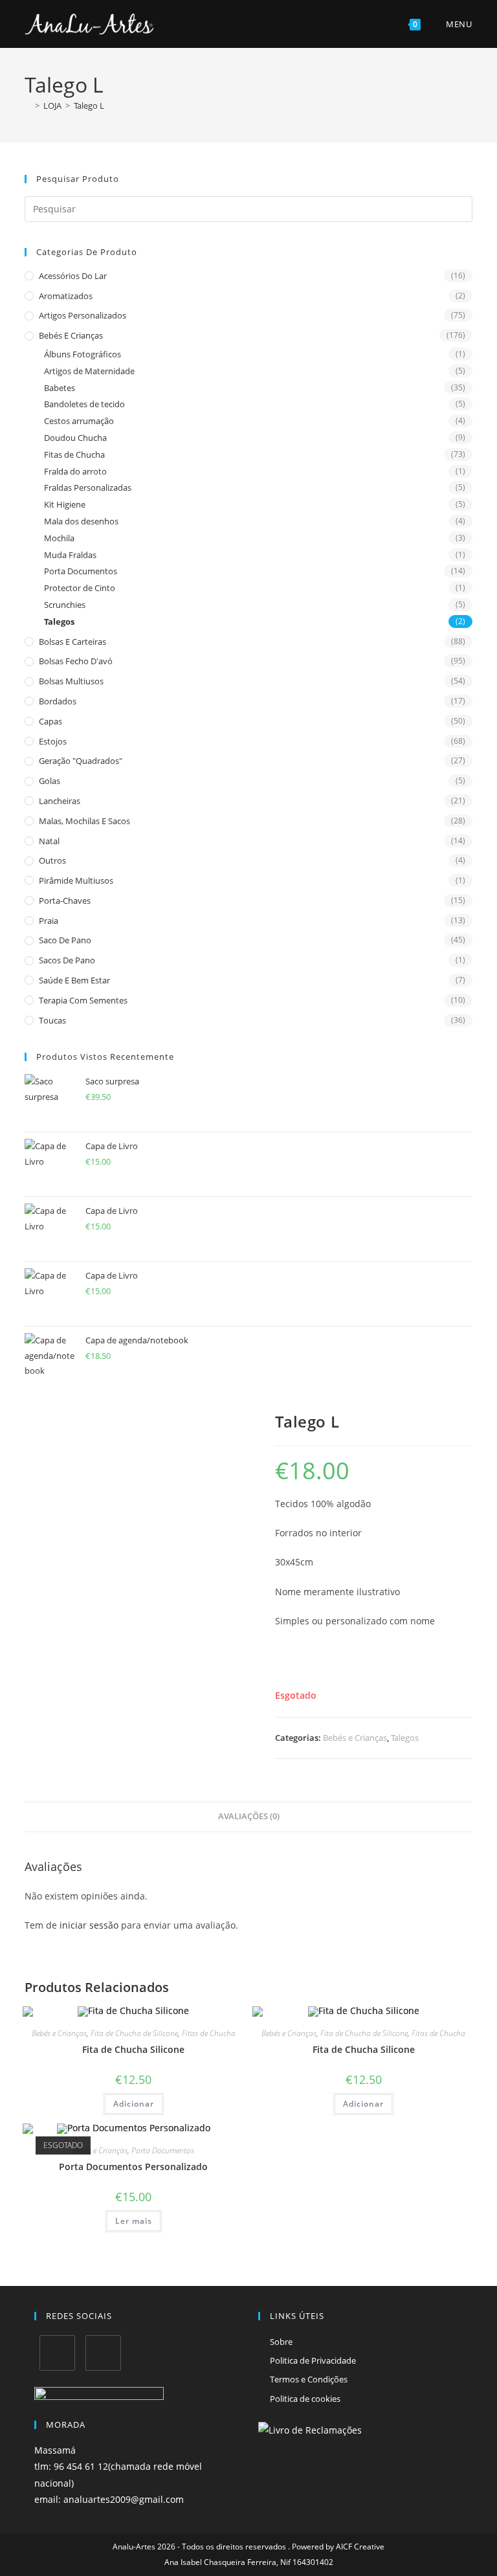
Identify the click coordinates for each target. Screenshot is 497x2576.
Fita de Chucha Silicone (133, 2049)
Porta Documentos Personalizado (133, 2167)
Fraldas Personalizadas (88, 487)
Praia (49, 921)
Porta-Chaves (65, 901)
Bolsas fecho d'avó (76, 661)
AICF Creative (360, 2547)
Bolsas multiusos (71, 681)
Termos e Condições (309, 2379)
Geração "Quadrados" (81, 761)
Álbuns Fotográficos (83, 354)
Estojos (53, 741)
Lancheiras (60, 801)
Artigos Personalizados (83, 315)
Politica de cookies (305, 2399)
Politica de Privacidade (313, 2360)
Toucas (52, 1020)
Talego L (89, 106)
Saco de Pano (65, 940)
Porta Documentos (81, 571)
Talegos (59, 622)
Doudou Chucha (75, 438)
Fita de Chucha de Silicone (134, 2033)
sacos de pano (67, 960)
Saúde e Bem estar (74, 980)
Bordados (58, 701)
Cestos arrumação (79, 421)
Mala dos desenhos (81, 521)
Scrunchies (65, 605)
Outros (52, 860)
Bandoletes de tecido (84, 404)
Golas (50, 781)
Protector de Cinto (80, 588)
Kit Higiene (65, 504)
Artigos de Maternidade (89, 371)
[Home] (28, 106)
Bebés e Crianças (71, 335)
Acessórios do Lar (73, 276)
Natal (49, 841)
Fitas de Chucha (74, 454)
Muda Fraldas (70, 555)
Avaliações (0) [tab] (249, 1816)
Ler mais (134, 2221)
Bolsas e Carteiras (72, 642)
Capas (50, 721)
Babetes (60, 388)
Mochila (59, 538)
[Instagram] (103, 2353)
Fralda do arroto (75, 471)
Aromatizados (66, 296)
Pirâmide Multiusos (76, 880)
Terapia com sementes (83, 1000)
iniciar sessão (89, 1925)
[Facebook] (57, 2353)
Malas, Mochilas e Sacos (84, 821)
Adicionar (134, 2104)
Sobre (281, 2342)
